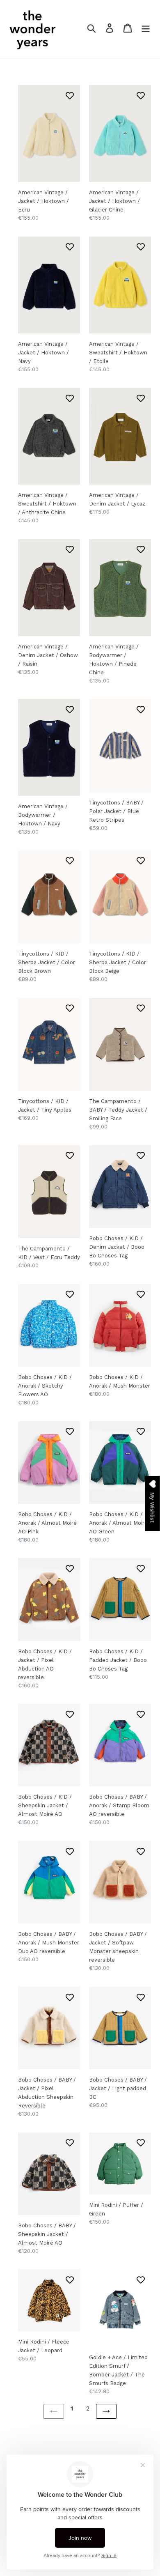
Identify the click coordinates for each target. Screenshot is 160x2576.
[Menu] (146, 28)
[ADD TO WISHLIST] (70, 95)
